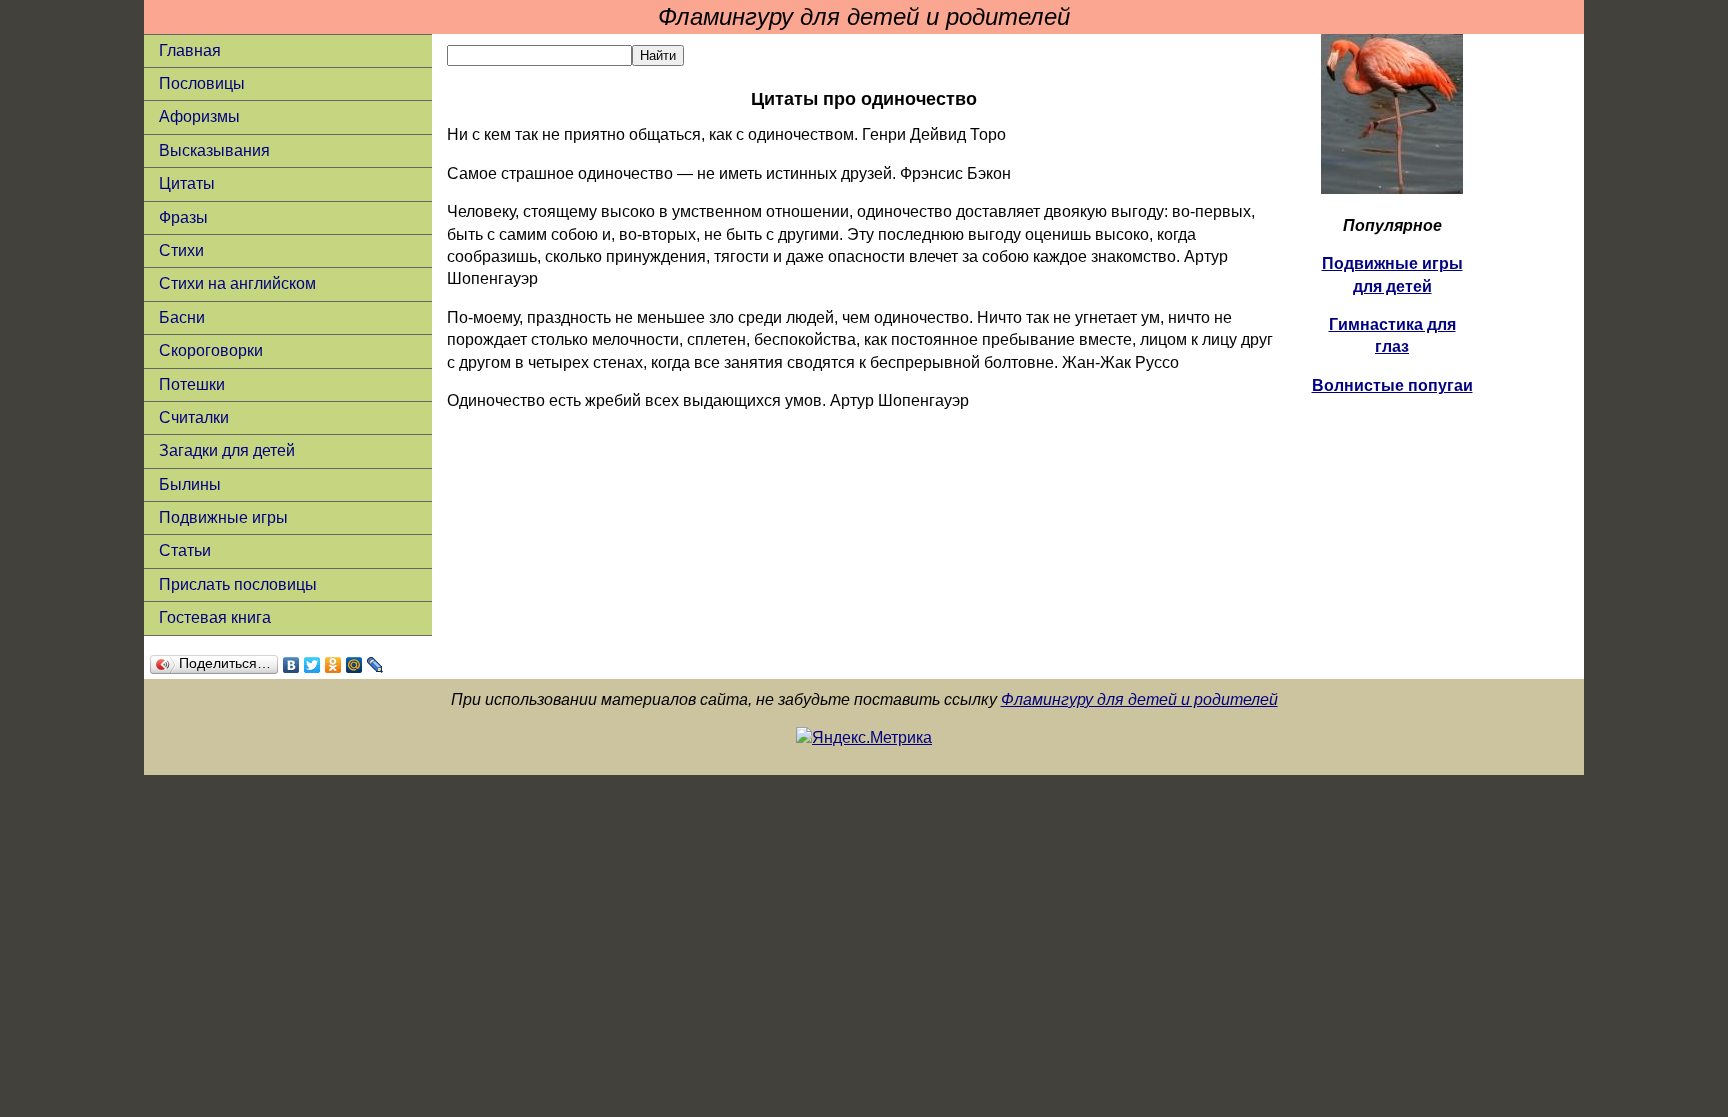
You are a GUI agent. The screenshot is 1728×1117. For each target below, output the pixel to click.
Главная (190, 50)
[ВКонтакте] (291, 665)
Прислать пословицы (238, 584)
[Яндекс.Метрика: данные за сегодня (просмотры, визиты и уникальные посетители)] (864, 738)
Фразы (183, 217)
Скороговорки (211, 350)
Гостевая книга (215, 617)
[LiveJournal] (375, 665)
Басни (182, 317)
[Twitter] (312, 665)
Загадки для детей (227, 450)
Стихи (181, 250)
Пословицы (202, 83)
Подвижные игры (223, 517)
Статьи (185, 550)
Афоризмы (199, 116)
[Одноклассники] (333, 665)
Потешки (192, 384)
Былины (190, 484)
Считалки (194, 417)
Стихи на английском (237, 283)
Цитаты (187, 183)
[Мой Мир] (354, 665)
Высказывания (214, 150)
